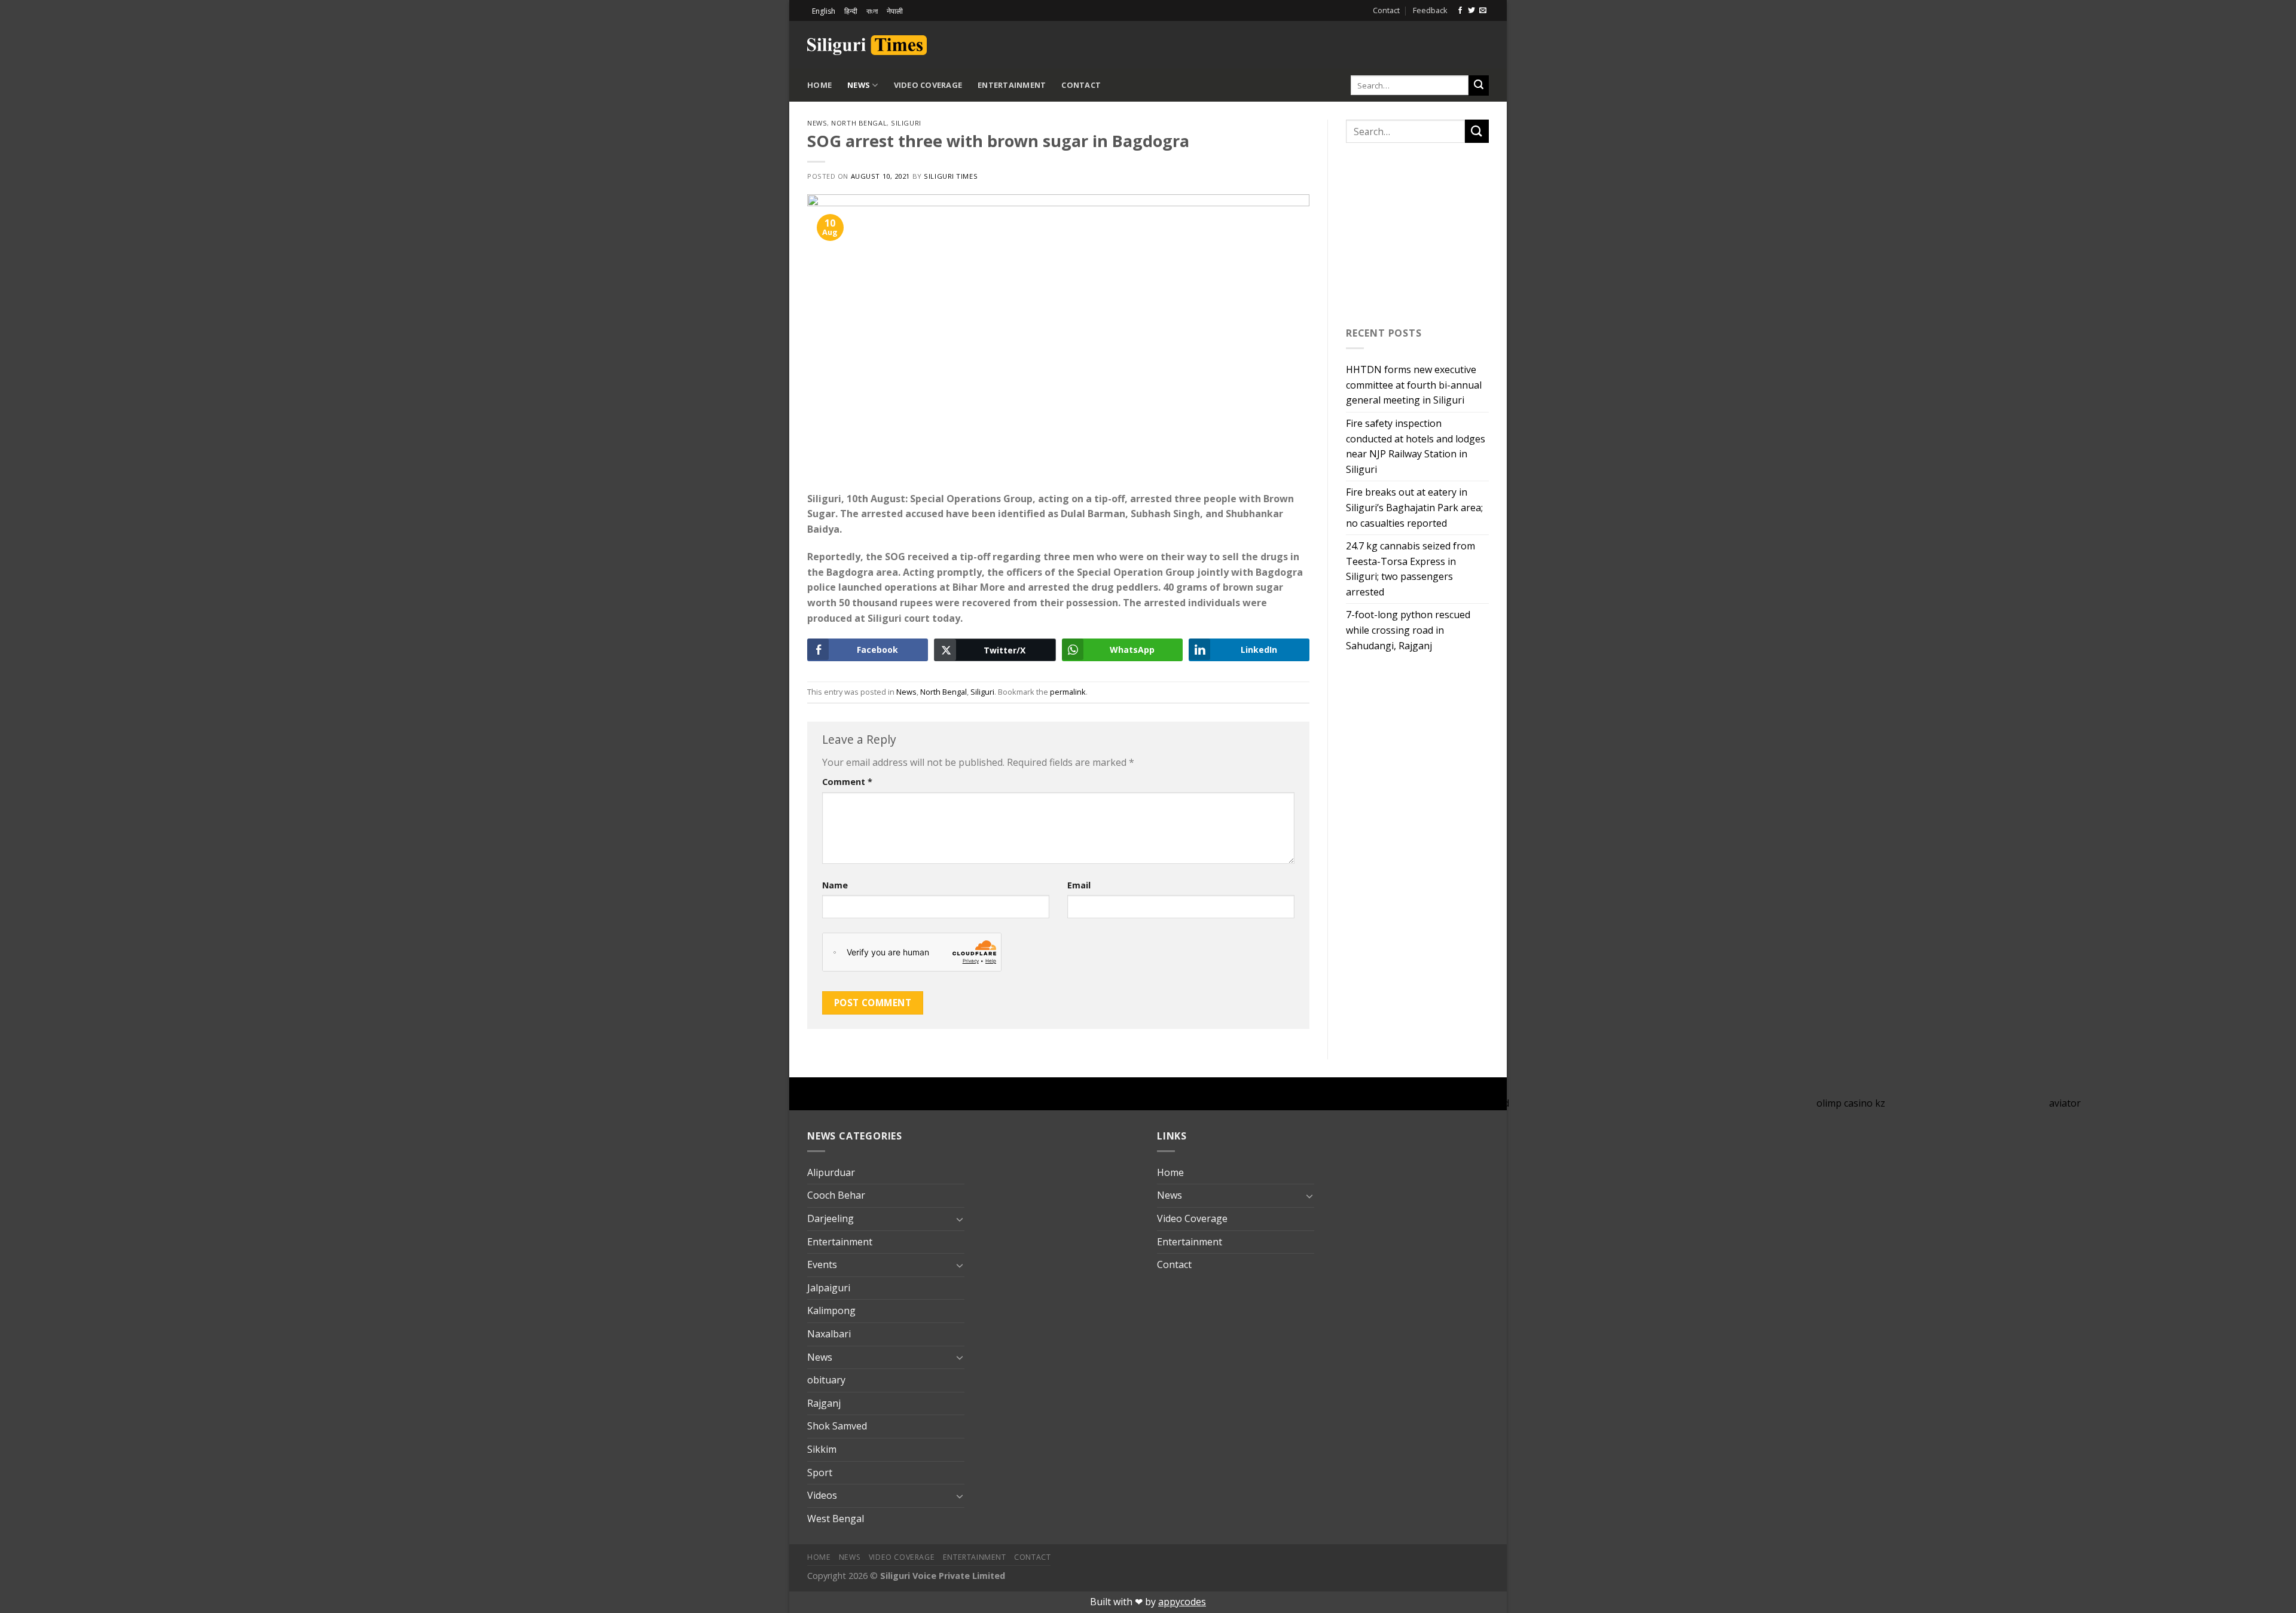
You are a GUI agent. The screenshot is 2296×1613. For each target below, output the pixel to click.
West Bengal (836, 1519)
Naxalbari (829, 1334)
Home (819, 85)
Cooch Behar (836, 1195)
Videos (822, 1495)
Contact (1386, 10)
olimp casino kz (1851, 1103)
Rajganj (824, 1403)
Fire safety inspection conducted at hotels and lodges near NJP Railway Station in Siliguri (1416, 446)
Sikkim (822, 1449)
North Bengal (859, 123)
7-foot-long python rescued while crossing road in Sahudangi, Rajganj (1408, 630)
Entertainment (1012, 85)
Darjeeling (831, 1218)
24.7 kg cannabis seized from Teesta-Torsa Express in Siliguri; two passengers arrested (1410, 569)
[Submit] (1479, 85)
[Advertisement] (1349, 43)
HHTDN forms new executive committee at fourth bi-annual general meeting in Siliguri (1414, 385)
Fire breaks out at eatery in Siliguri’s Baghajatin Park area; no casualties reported (1414, 507)
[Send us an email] (1483, 11)
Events (822, 1264)
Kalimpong (831, 1310)
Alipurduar (831, 1172)
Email (1079, 885)
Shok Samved (837, 1426)
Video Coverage (928, 85)
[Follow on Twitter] (1471, 11)
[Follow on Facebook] (1460, 11)
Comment (847, 782)
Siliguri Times (951, 176)
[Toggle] (960, 1219)
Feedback (1430, 10)
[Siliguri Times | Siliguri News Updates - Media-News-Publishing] (867, 45)
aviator (2065, 1103)
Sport (820, 1473)
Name (835, 885)
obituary (826, 1380)
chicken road (1481, 1103)
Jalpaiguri (829, 1288)
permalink (1068, 692)
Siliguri (906, 123)
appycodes (1182, 1602)
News (859, 85)
